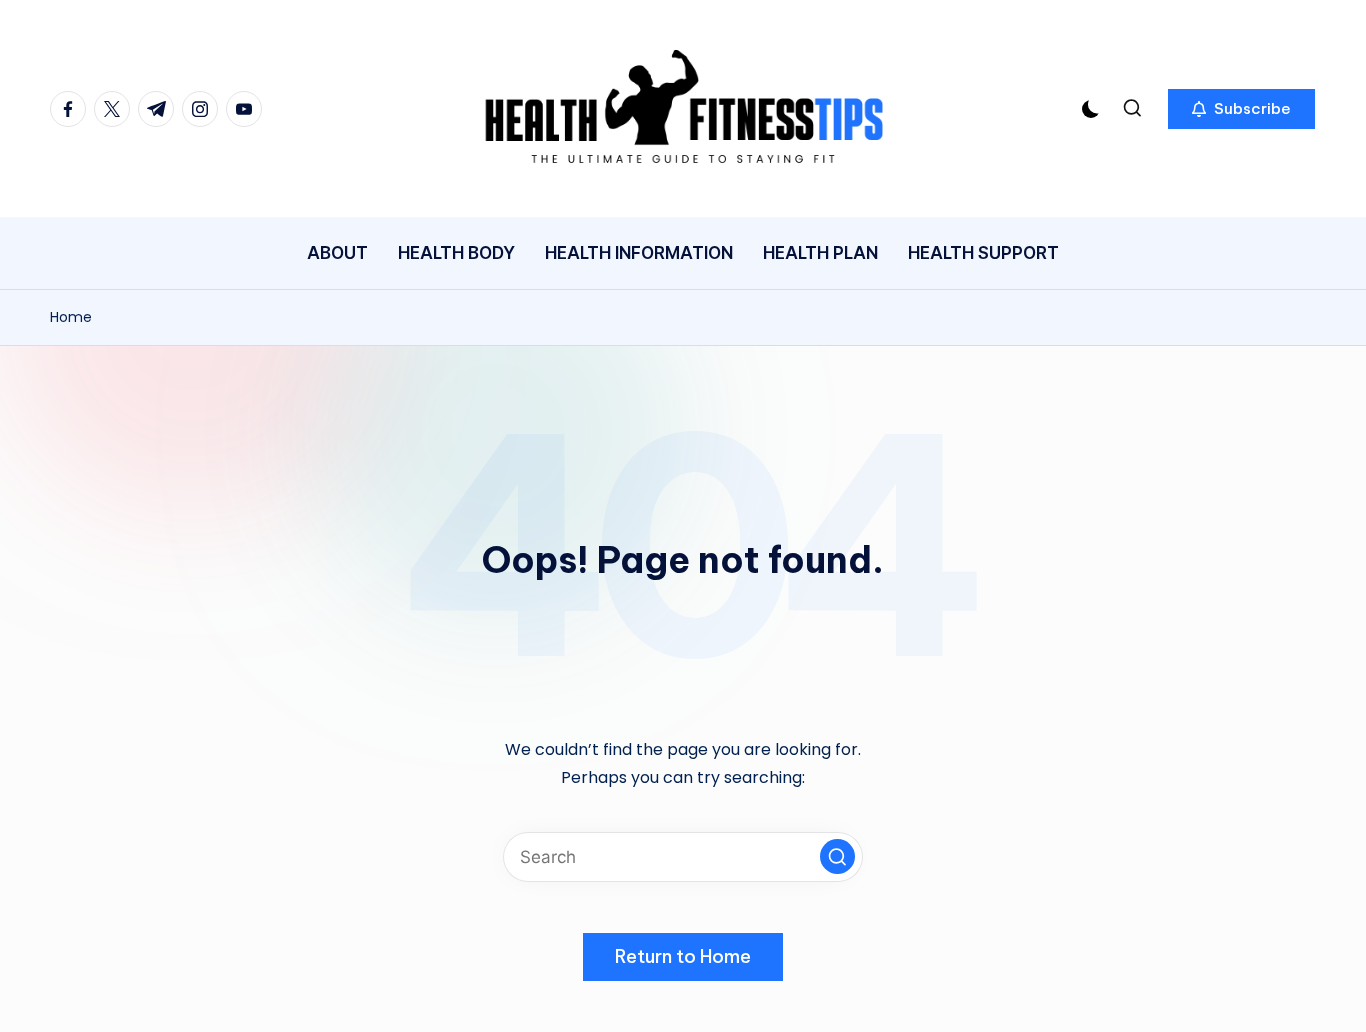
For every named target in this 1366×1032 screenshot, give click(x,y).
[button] (1241, 109)
